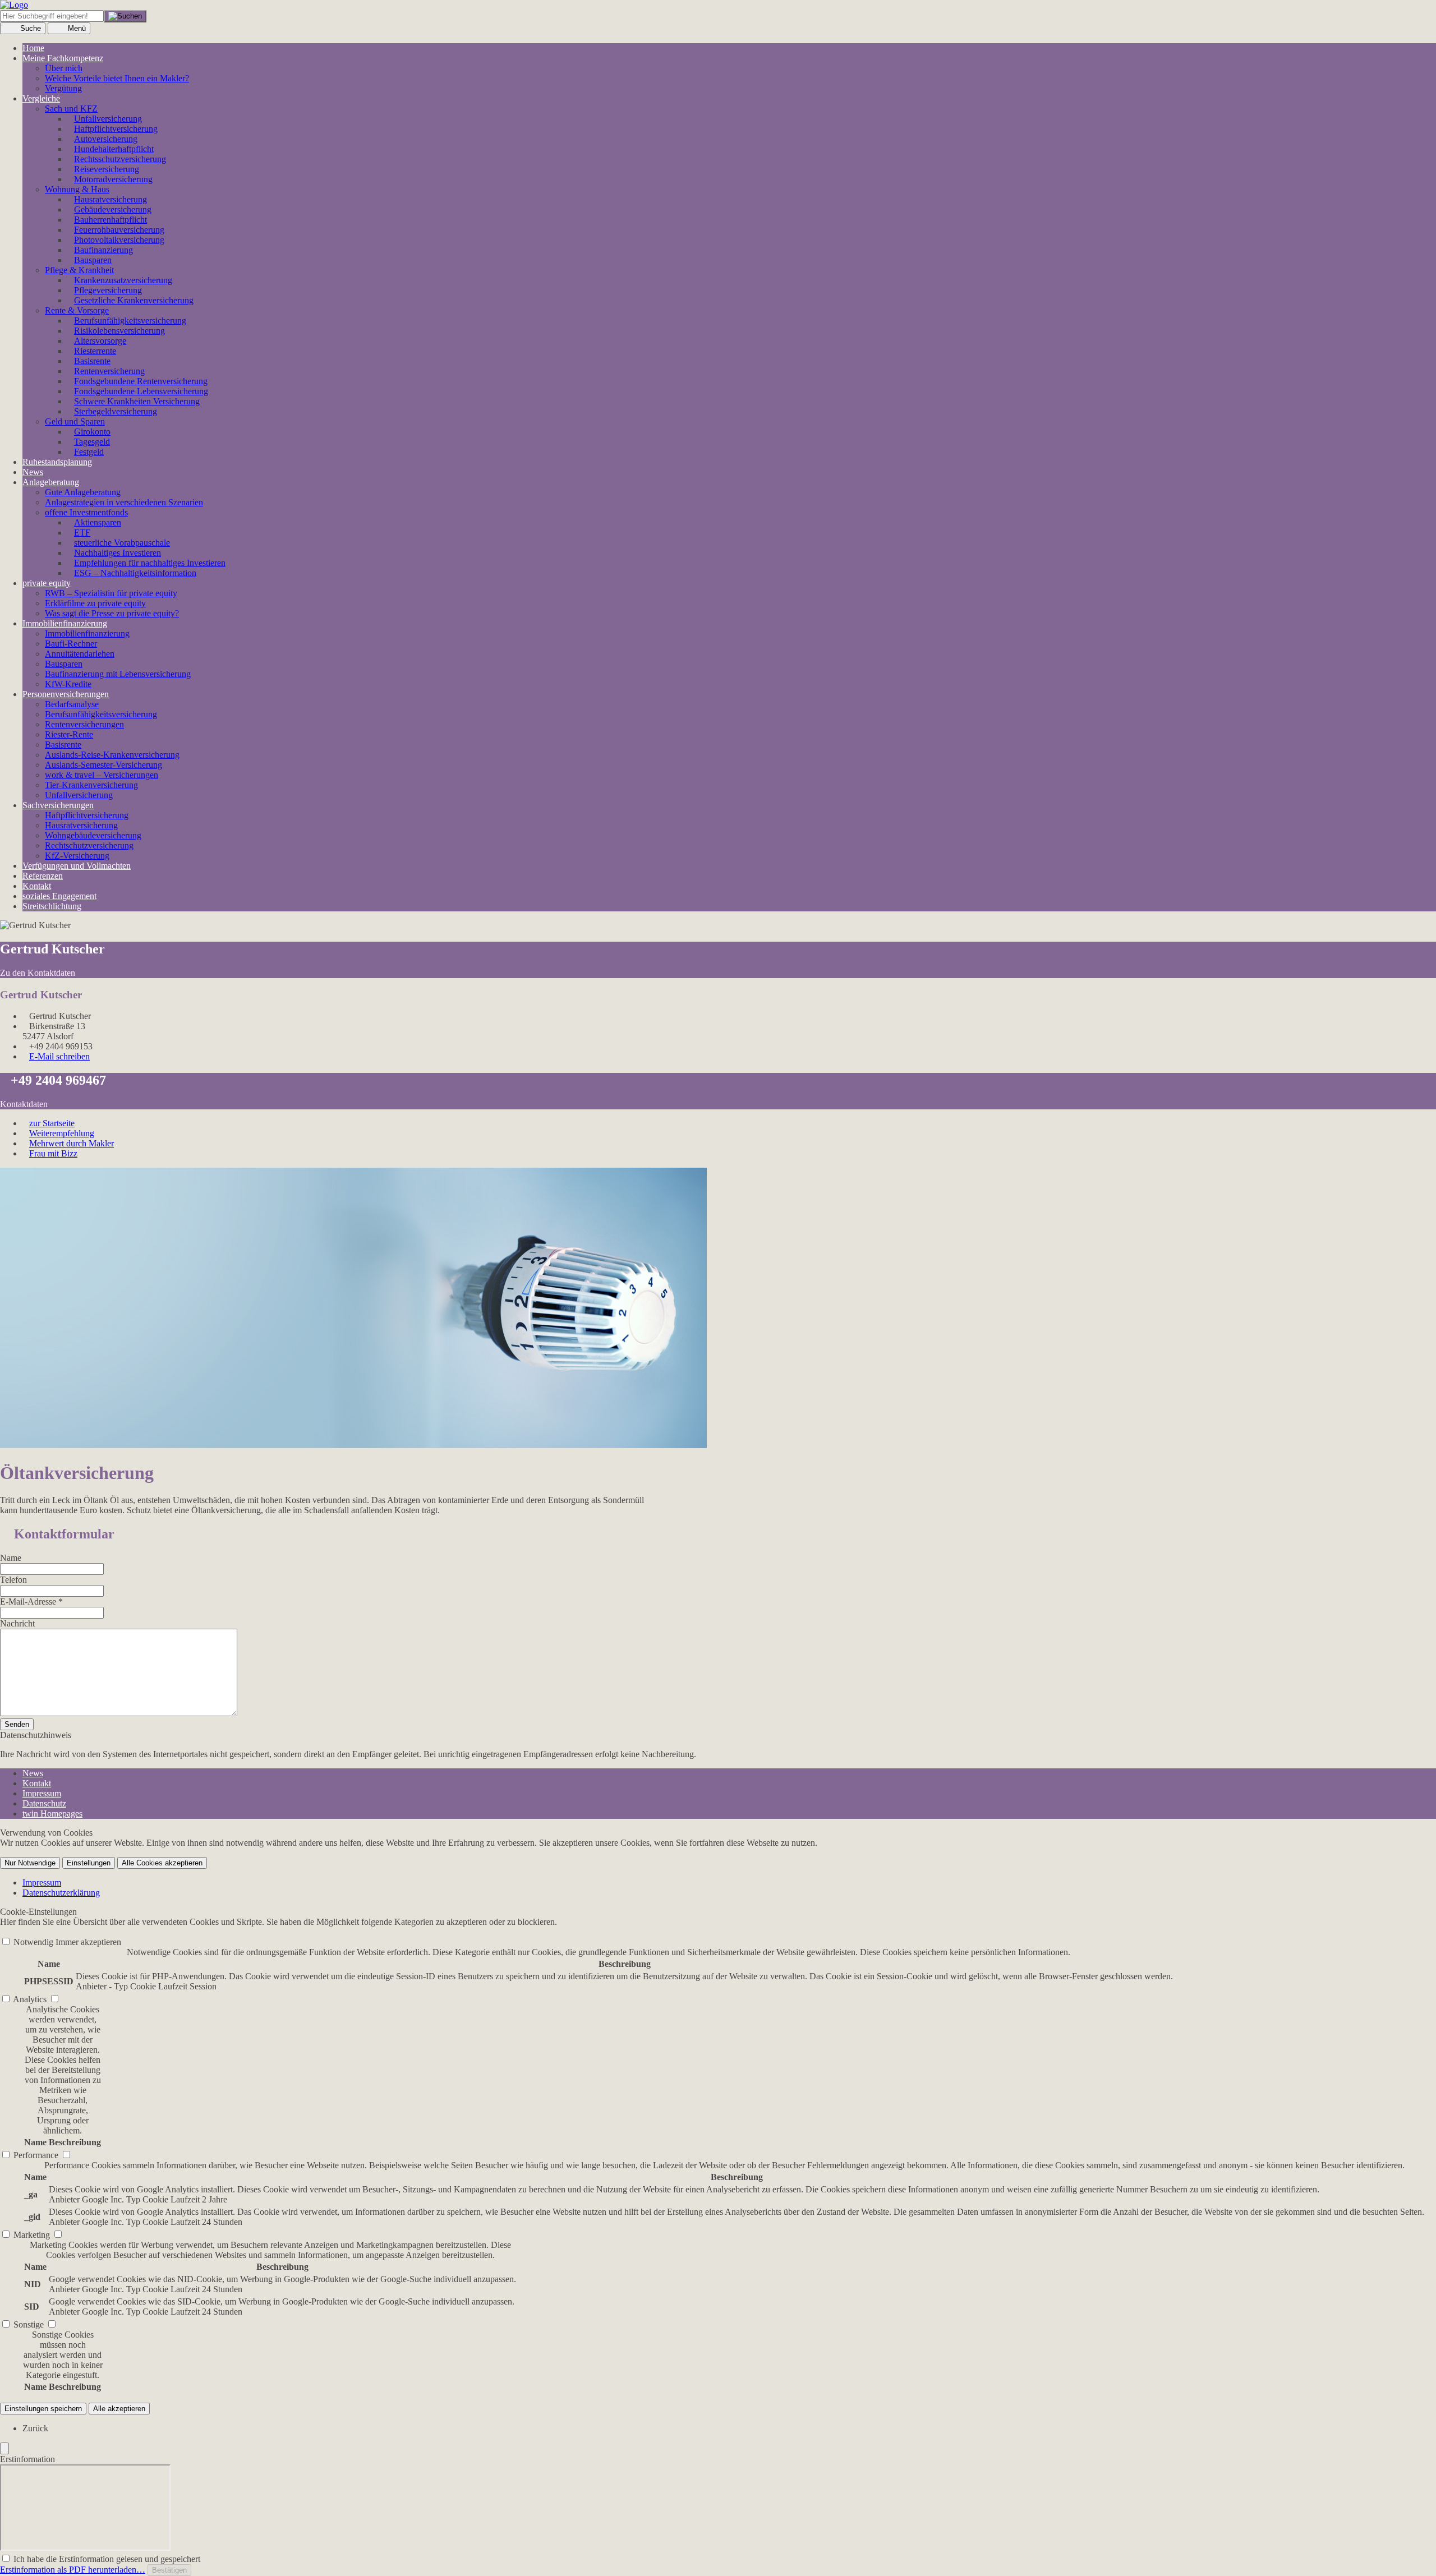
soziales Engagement (59, 896)
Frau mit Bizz (53, 1153)
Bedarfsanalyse (72, 704)
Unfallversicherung (108, 119)
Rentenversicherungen (84, 724)
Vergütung (63, 88)
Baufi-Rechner (71, 644)
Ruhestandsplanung (57, 462)
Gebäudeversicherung (113, 209)
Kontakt (37, 886)
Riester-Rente (69, 734)
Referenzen (43, 876)
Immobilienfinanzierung (65, 623)
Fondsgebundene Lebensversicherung (141, 391)
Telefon (13, 1580)
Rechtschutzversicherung (89, 845)
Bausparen (93, 260)
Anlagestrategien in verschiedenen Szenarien (124, 502)
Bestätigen (169, 2570)
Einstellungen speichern (43, 2409)
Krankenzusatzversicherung (123, 280)
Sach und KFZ (71, 109)
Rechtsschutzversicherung (120, 159)
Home (33, 48)
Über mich (64, 68)
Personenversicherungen (66, 694)
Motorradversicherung (113, 179)
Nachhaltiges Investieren (118, 553)
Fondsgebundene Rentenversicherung (141, 381)
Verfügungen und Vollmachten (77, 866)
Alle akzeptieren (119, 2409)
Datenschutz (44, 1803)
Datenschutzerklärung (61, 1893)
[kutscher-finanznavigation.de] (14, 5)
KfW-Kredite (68, 684)
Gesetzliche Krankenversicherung (134, 300)
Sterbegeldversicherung (116, 411)
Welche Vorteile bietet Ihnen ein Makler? (117, 78)
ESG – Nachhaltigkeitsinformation (135, 573)
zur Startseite (52, 1123)
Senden (17, 1724)
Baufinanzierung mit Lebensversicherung (118, 674)
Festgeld (89, 452)
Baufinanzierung (103, 250)
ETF (82, 533)
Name (11, 1558)
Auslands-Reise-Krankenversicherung (112, 755)
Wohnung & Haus (77, 189)
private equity (47, 583)
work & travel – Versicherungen (102, 775)
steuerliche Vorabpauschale (122, 543)
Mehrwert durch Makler (72, 1143)
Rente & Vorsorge (77, 310)
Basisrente (92, 361)
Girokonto (92, 432)
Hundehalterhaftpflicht (114, 149)
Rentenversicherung (109, 371)
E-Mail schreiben (59, 1056)
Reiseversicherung (107, 169)
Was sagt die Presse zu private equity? (112, 613)
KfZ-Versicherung (77, 856)
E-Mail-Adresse (31, 1602)
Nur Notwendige (30, 1863)
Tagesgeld (92, 442)
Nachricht (17, 1623)
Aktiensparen (98, 522)
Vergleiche (41, 98)
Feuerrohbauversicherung (119, 230)
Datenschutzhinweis (36, 1735)
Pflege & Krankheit (79, 270)
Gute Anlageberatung (83, 492)
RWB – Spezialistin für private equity (111, 593)
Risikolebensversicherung (119, 331)
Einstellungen (89, 1863)
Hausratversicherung (111, 199)
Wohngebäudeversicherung (93, 835)
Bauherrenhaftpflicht (111, 220)
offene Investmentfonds (86, 512)
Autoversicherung (106, 139)
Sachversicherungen (58, 805)
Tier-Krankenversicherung (91, 785)
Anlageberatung (51, 482)
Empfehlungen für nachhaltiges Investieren (150, 563)
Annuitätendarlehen (80, 654)
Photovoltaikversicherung (119, 240)
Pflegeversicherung (108, 290)
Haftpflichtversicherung (116, 129)
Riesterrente (95, 351)
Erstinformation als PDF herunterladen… (73, 2570)
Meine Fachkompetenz (63, 58)
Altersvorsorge (100, 341)
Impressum (42, 1793)
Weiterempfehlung (62, 1133)
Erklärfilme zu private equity (95, 603)
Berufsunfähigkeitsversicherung (101, 714)
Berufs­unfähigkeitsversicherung (130, 321)
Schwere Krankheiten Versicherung (137, 401)
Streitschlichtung (52, 906)
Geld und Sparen (75, 421)
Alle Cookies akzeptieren (162, 1863)
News (33, 472)
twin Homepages (52, 1814)
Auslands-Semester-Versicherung (103, 765)
